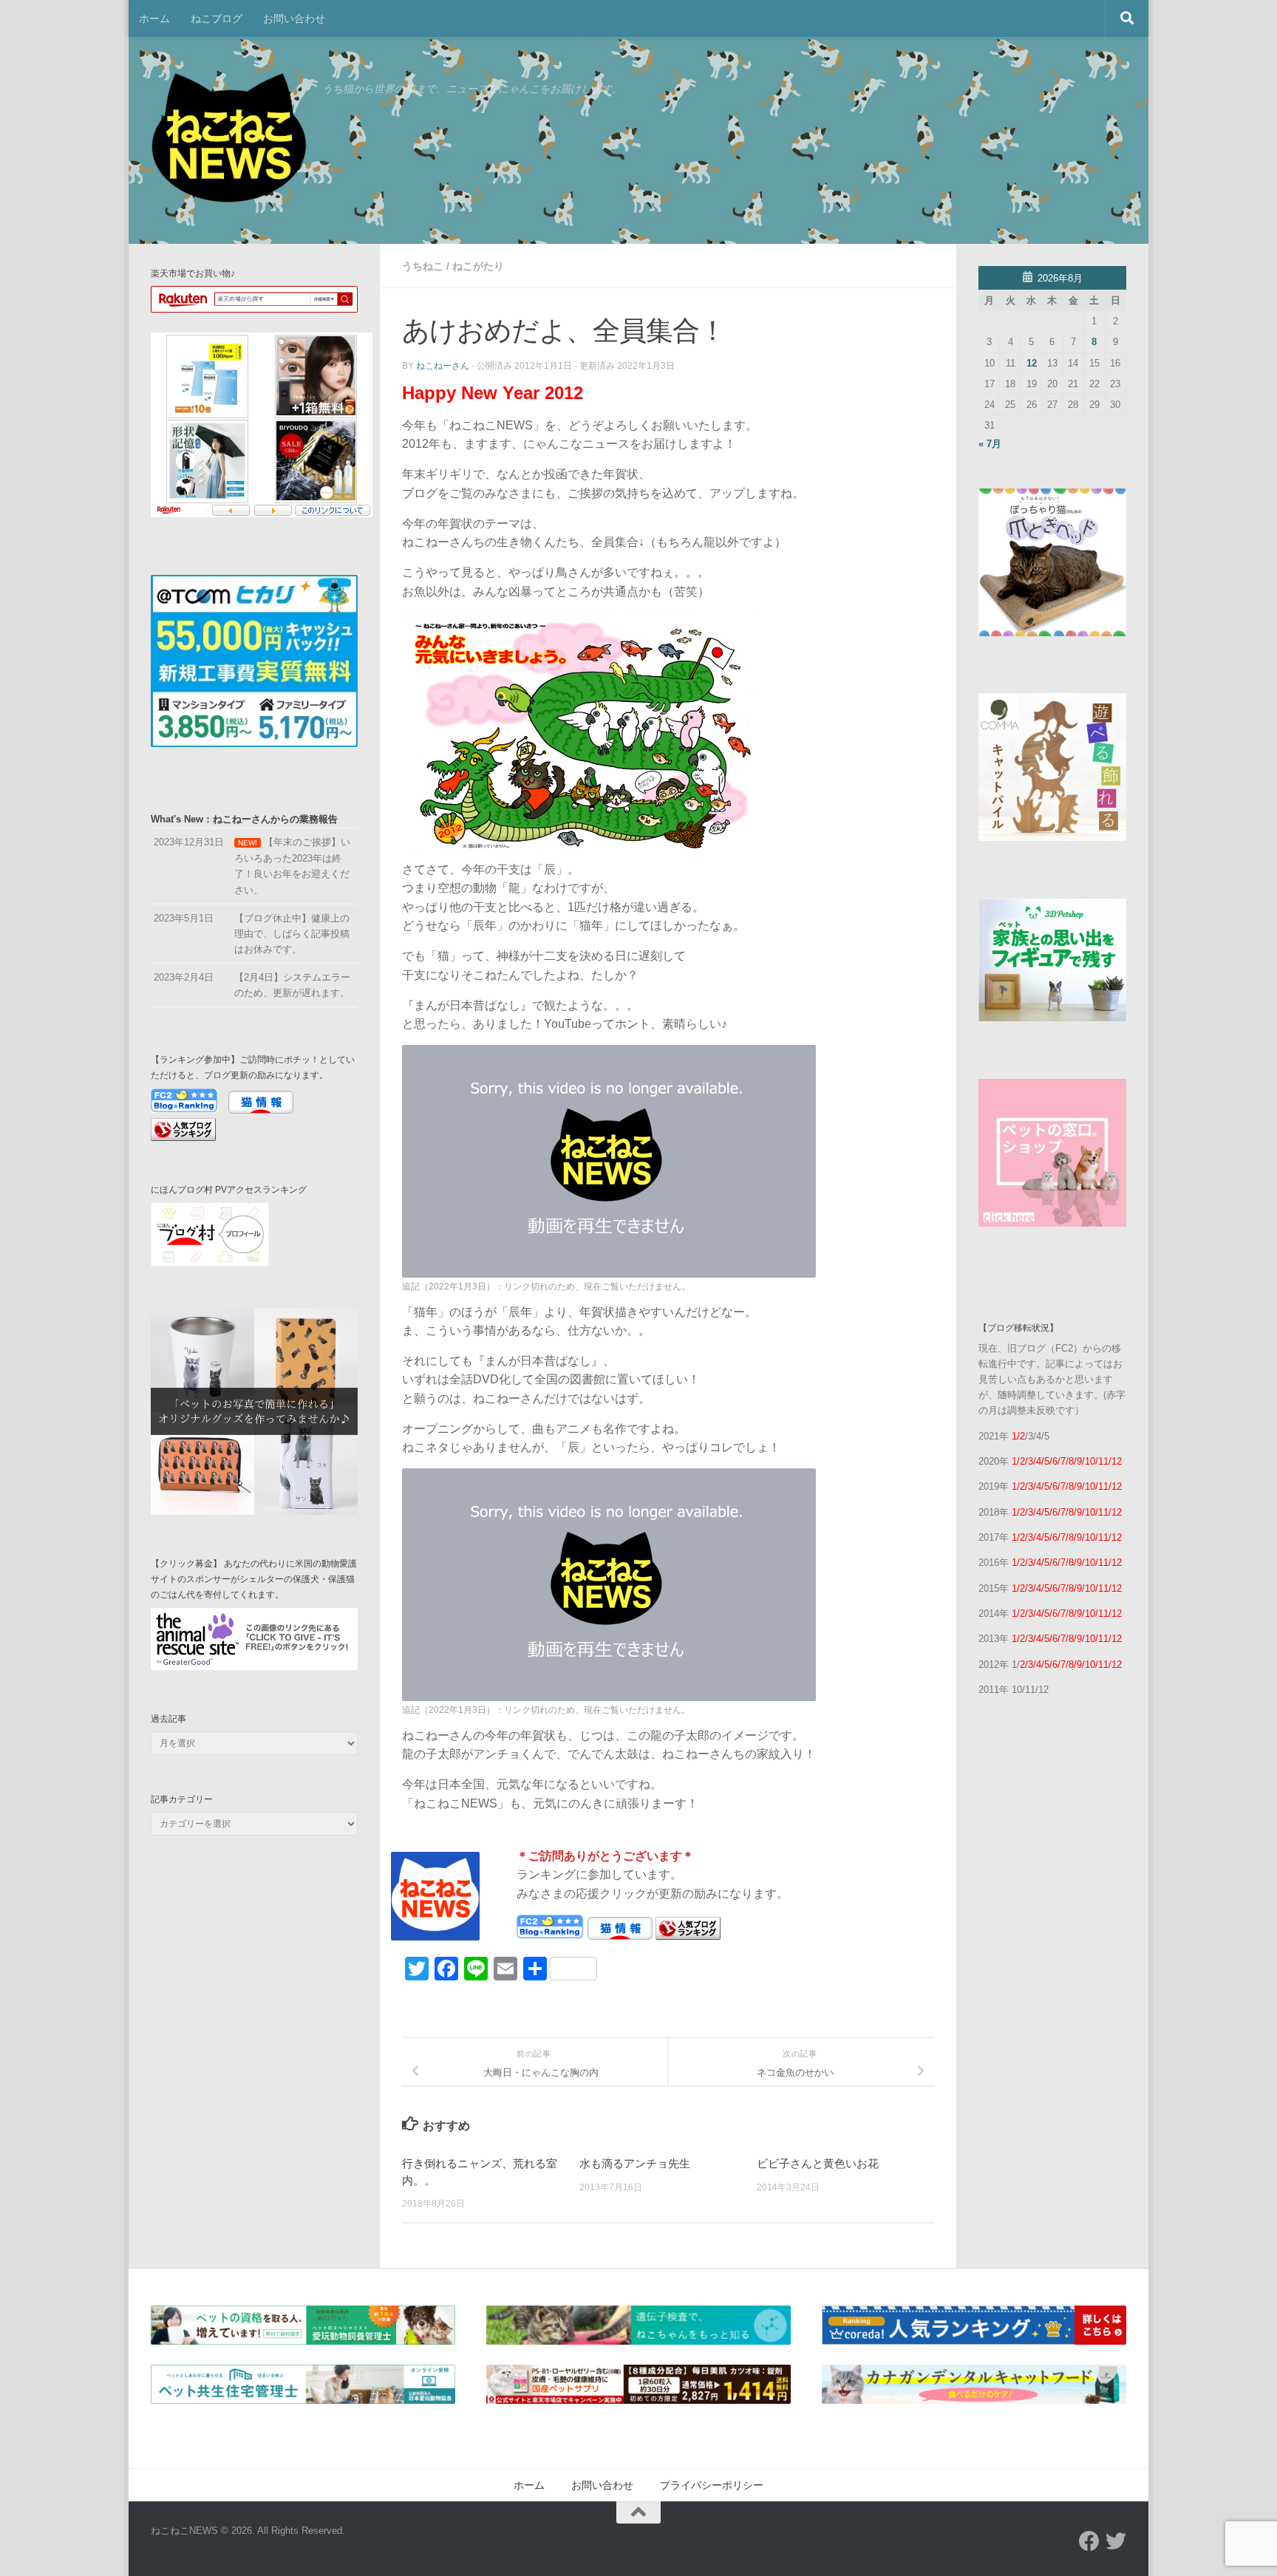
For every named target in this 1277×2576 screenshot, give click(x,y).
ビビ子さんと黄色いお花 (818, 2163)
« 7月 (990, 444)
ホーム (154, 18)
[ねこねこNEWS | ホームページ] (229, 140)
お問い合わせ (294, 18)
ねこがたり (478, 266)
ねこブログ (217, 18)
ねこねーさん (443, 366)
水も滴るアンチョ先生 (635, 2163)
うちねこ (423, 266)
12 (1032, 363)
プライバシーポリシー (712, 2485)
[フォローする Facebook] (1089, 2541)
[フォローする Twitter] (1116, 2541)
